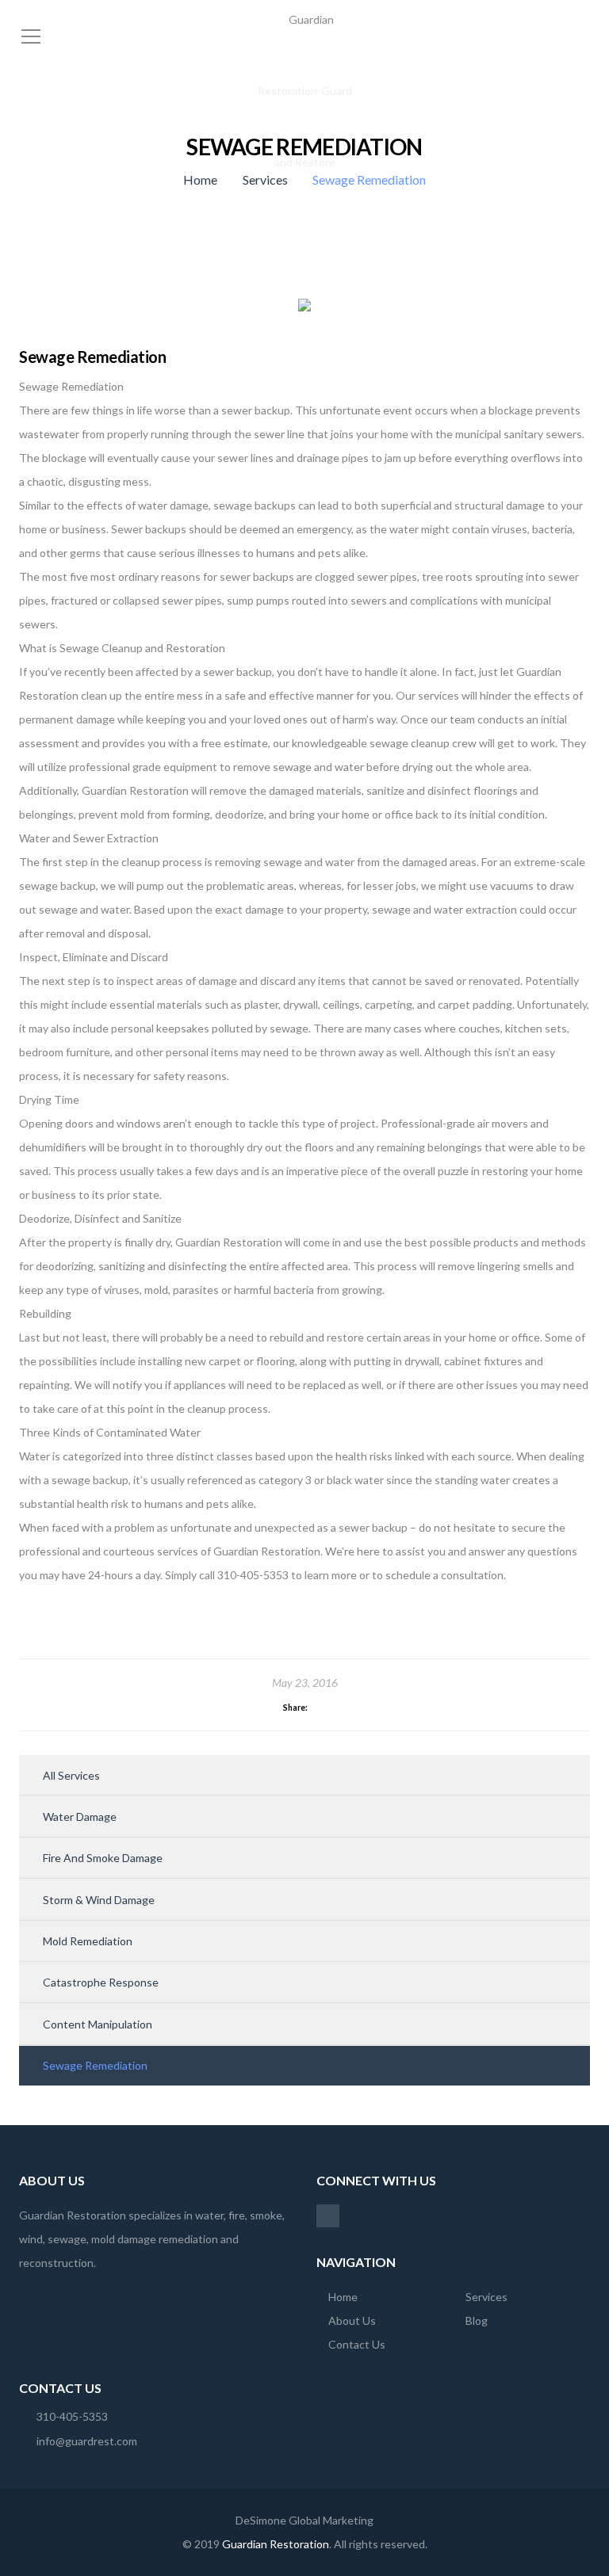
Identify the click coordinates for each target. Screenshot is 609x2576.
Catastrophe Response (101, 1982)
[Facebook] (328, 2215)
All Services (71, 1775)
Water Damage (80, 1817)
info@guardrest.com (87, 2441)
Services (265, 179)
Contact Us (357, 2344)
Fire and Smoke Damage (103, 1858)
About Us (352, 2320)
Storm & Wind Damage (99, 1900)
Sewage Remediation (95, 2065)
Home (200, 179)
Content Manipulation (98, 2024)
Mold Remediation (88, 1941)
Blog (477, 2320)
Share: (295, 1708)
